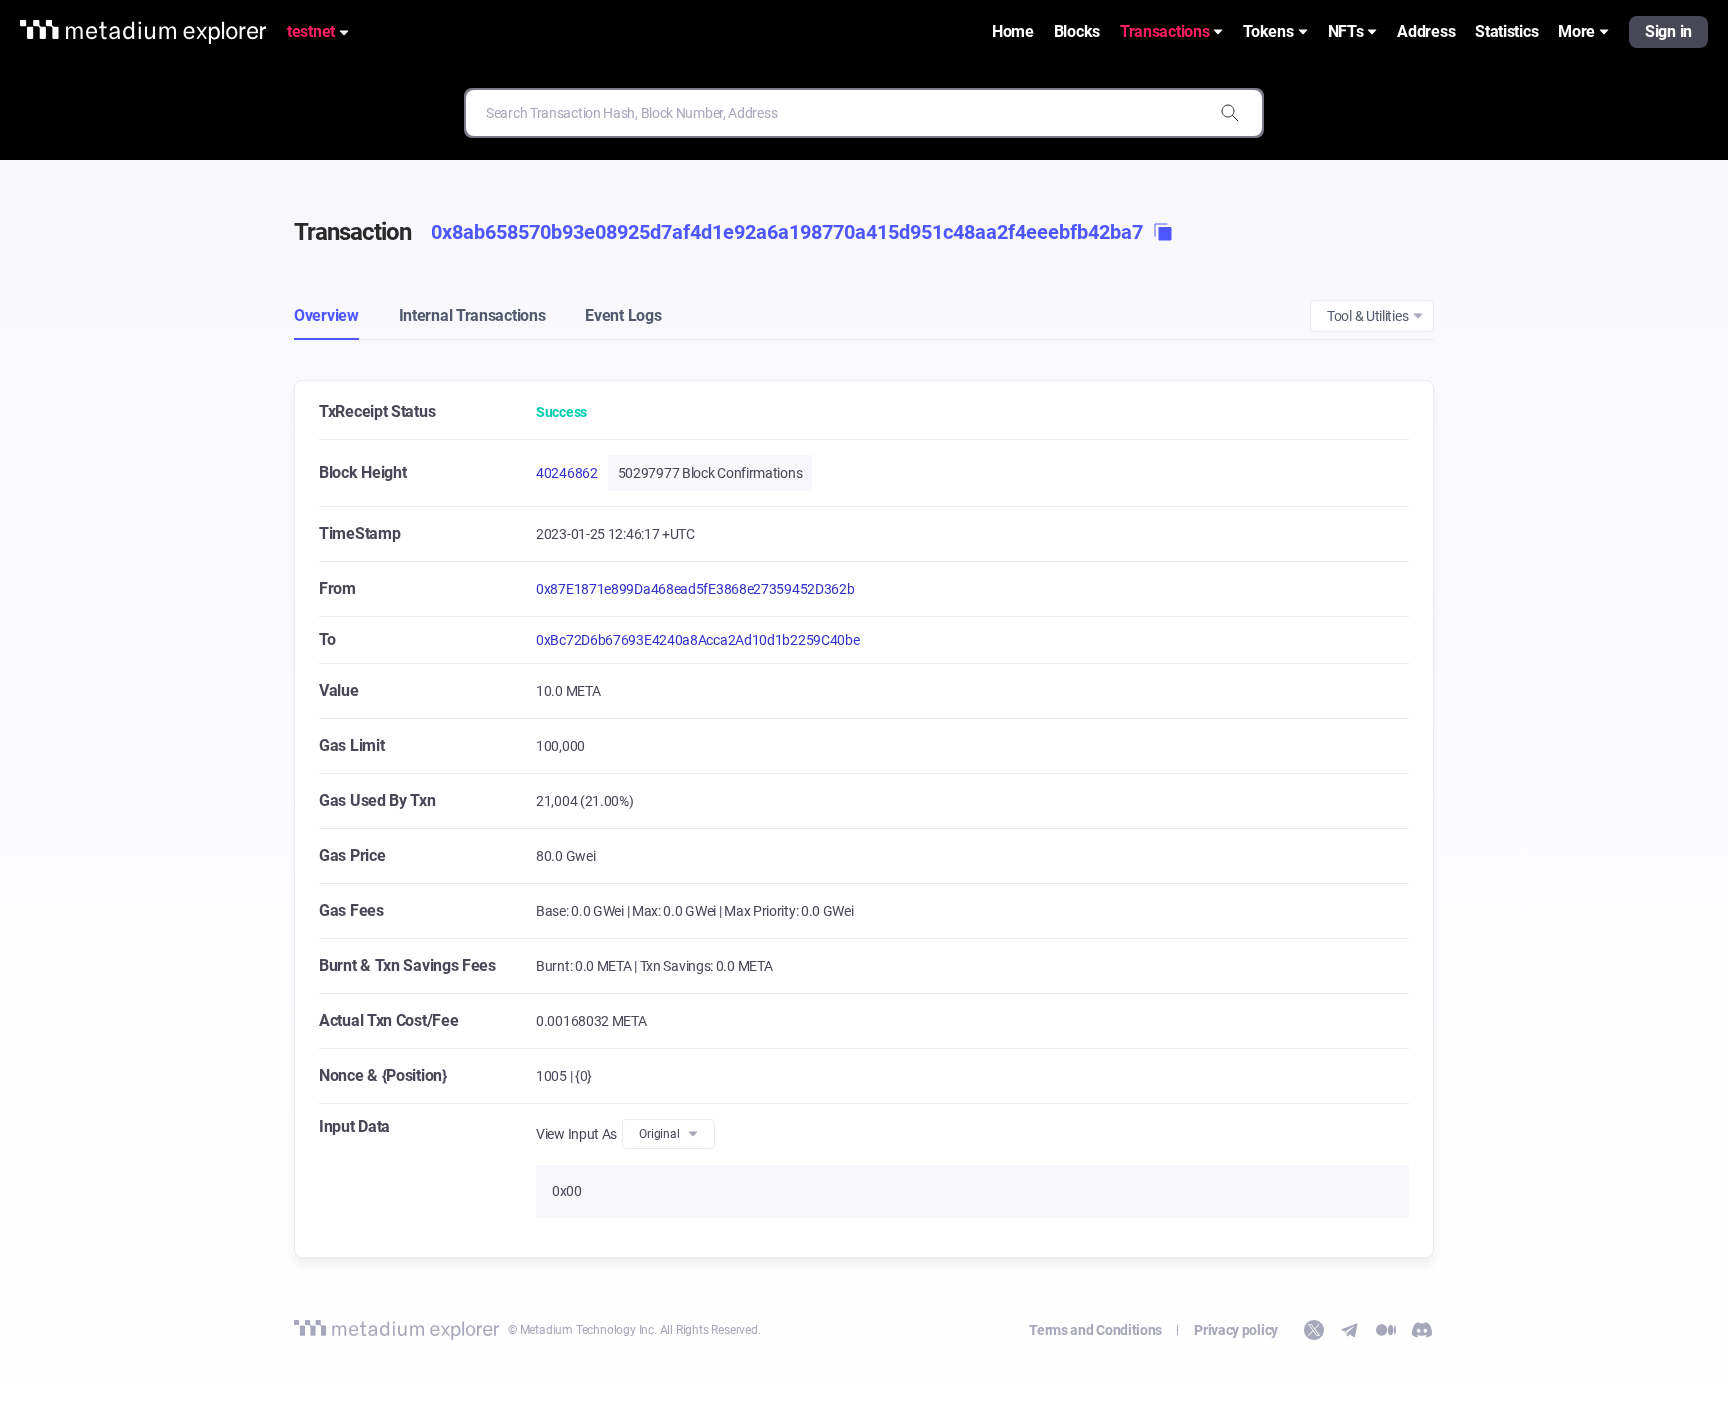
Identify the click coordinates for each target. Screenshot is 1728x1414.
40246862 (567, 473)
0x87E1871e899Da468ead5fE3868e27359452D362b (695, 589)
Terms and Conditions (1095, 1330)
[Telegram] (1350, 1330)
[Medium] (1386, 1330)
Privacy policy (1236, 1330)
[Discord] (1422, 1330)
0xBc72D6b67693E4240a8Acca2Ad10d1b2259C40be (697, 640)
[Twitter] (1314, 1330)
